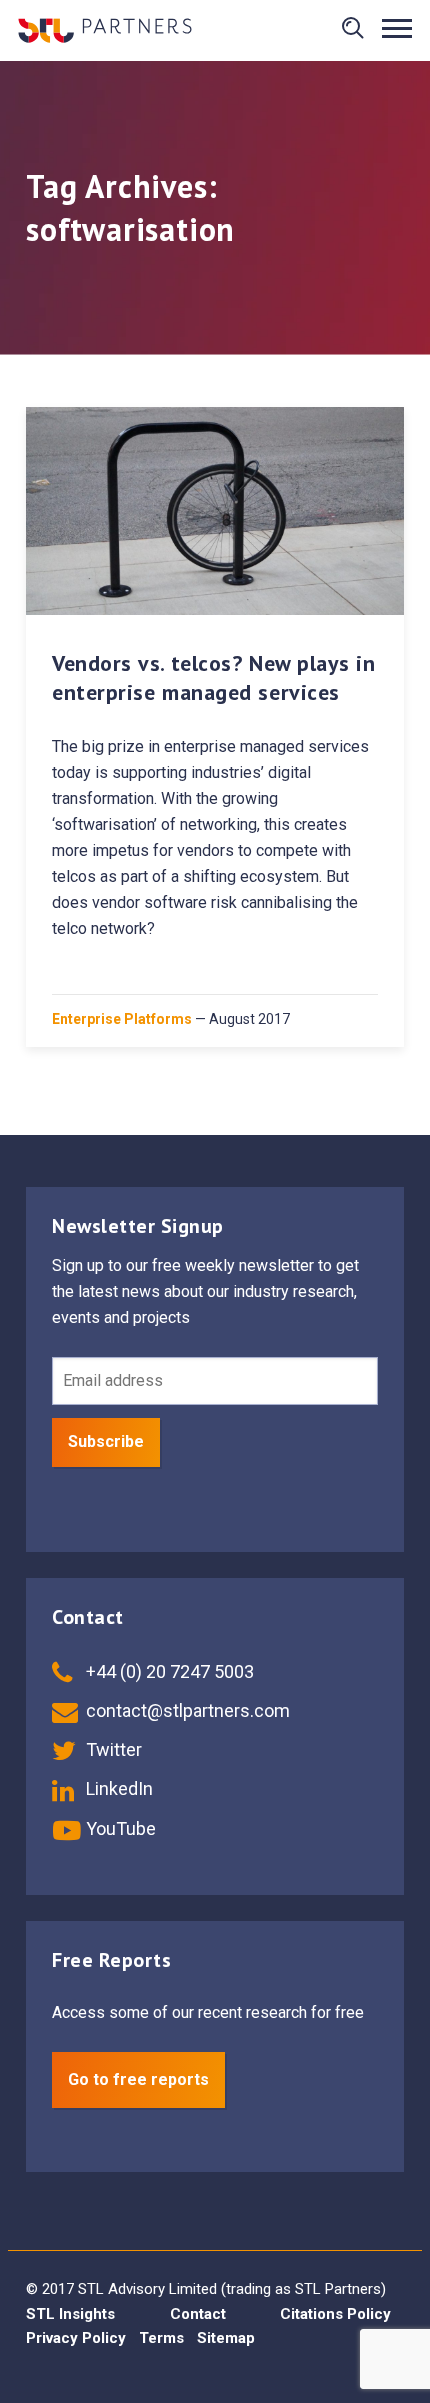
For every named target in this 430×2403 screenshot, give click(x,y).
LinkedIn (117, 1788)
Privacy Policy (76, 2338)
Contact (198, 2314)
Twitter (112, 1749)
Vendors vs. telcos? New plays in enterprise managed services (214, 678)
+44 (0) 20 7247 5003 (168, 1671)
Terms (161, 2338)
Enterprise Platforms (122, 1019)
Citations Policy (335, 2314)
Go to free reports (138, 2079)
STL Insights (70, 2314)
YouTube (119, 1828)
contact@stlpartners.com (186, 1710)
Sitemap (226, 2338)
